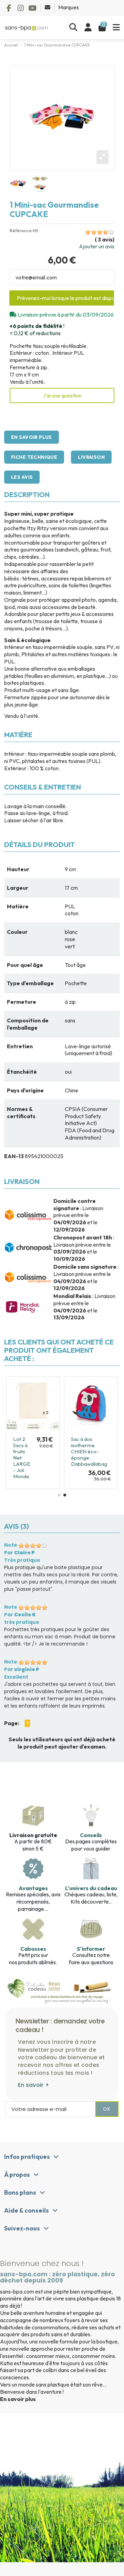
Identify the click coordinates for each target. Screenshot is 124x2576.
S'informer (91, 1949)
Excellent (16, 1677)
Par (19, 1553)
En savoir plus (32, 437)
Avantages (33, 1888)
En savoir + (34, 2085)
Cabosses (33, 1949)
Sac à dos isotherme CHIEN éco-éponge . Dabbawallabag (89, 1451)
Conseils (91, 1835)
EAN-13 (14, 1156)
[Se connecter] (88, 28)
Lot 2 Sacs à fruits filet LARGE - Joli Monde (22, 1458)
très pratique (22, 1622)
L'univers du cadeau (91, 1888)
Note (11, 1545)
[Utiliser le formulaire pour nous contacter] (48, 7)
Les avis (22, 477)
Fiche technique (34, 457)
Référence (21, 231)
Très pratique (22, 1560)
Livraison (91, 457)
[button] (59, 1495)
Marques (69, 7)
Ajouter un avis (97, 246)
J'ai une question (62, 395)
